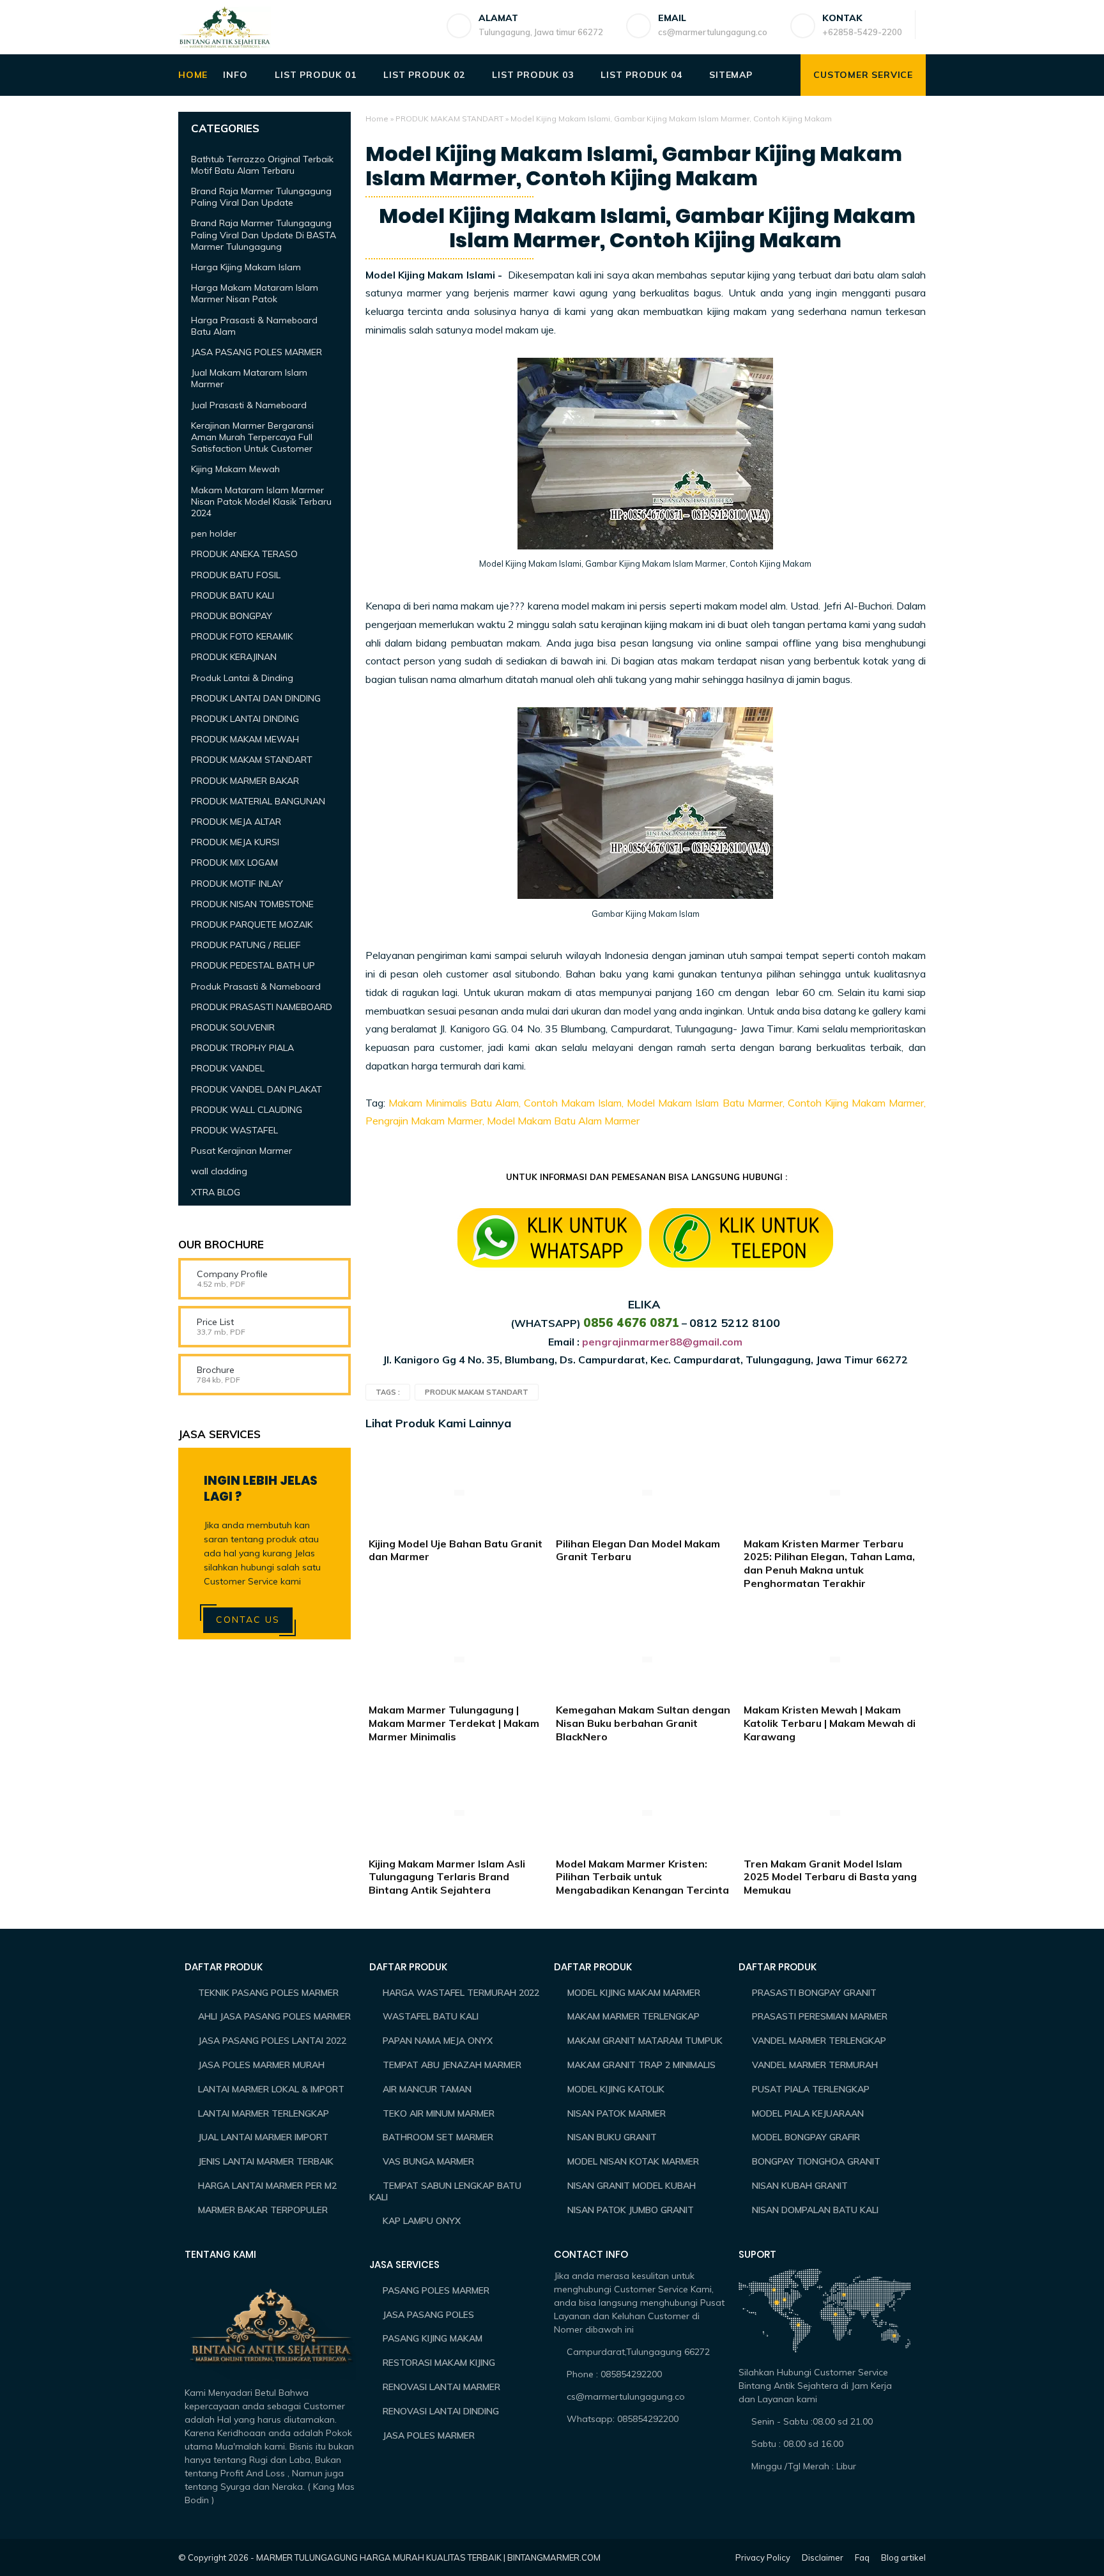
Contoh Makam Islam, (574, 1103)
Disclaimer (823, 2557)
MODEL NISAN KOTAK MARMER (633, 2161)
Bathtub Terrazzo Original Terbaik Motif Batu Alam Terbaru (262, 164)
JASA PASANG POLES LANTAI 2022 (272, 2041)
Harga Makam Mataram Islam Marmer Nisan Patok (255, 293)
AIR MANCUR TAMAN (427, 2089)
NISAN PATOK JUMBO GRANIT (631, 2210)
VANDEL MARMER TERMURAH (815, 2065)
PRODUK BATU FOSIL (236, 574)
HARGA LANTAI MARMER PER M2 (267, 2186)
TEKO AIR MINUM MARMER (439, 2113)
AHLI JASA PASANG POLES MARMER (274, 2016)
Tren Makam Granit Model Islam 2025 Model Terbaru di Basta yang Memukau (830, 1877)
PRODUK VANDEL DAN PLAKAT (257, 1089)
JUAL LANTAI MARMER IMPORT (263, 2137)
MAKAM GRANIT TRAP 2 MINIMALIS (641, 2065)
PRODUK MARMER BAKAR (245, 780)
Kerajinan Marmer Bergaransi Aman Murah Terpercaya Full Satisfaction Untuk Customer (252, 436)
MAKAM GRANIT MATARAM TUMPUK (645, 2041)
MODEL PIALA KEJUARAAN (808, 2113)
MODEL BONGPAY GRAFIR (806, 2137)
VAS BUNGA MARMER (428, 2161)
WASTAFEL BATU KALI (431, 2016)
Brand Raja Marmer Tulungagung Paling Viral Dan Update (261, 197)
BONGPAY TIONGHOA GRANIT (816, 2161)
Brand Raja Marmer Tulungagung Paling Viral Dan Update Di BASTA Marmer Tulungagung (264, 234)
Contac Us (248, 1620)
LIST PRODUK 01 (315, 75)
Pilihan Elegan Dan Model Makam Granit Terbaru (638, 1550)
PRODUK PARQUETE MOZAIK (252, 924)
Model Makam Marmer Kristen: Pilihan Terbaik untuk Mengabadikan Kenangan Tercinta (642, 1877)
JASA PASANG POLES (428, 2315)
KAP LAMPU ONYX (422, 2221)
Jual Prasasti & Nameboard (249, 404)
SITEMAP (731, 75)
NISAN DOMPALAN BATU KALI (815, 2210)
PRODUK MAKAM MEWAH (245, 739)
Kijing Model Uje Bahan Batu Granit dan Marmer (456, 1550)
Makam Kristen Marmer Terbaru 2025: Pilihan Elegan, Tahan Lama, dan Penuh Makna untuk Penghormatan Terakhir (829, 1563)
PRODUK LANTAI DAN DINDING (256, 698)
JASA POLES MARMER (429, 2435)
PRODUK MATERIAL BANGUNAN (258, 801)
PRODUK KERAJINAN (234, 657)
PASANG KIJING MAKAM (433, 2338)
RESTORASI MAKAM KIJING (439, 2363)
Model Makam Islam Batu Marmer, (707, 1103)
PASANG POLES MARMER (436, 2290)
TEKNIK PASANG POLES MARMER (268, 1993)
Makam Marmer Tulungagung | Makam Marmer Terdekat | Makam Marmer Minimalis (454, 1723)
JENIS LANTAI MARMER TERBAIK (266, 2161)
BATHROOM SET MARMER (438, 2137)
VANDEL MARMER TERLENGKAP (819, 2041)
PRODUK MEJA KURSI (235, 842)
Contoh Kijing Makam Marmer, (857, 1103)
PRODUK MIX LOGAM (234, 862)
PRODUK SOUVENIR (233, 1027)
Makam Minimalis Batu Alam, (456, 1103)
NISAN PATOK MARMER (617, 2113)
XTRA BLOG (216, 1192)
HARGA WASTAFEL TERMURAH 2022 (461, 1993)
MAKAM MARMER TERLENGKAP (633, 2016)
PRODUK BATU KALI (233, 595)
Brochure (216, 1370)
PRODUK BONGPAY (232, 616)
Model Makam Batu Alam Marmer (563, 1121)
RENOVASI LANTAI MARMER (441, 2387)
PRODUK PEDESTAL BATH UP (253, 965)
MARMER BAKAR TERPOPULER (263, 2210)
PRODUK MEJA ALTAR (236, 822)
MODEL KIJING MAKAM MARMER (634, 1993)
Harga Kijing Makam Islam (246, 267)
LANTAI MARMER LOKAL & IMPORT (271, 2089)
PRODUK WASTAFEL (234, 1130)
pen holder (214, 533)
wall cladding (219, 1171)
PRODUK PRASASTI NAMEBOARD (262, 1006)
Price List (215, 1322)
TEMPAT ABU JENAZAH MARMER (452, 2065)
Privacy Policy (763, 2557)
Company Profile (232, 1274)
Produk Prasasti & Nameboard (256, 986)
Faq (862, 2557)
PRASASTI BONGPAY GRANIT (814, 1993)
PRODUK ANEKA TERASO (244, 554)
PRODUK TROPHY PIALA (242, 1048)
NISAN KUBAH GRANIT (800, 2186)
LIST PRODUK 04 (641, 75)
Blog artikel (903, 2557)
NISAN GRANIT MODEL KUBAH (632, 2186)
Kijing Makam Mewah (235, 469)
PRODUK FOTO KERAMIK (242, 636)
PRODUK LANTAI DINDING (245, 719)
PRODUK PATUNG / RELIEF (246, 945)
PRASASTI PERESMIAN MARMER (820, 2016)
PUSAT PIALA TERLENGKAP (811, 2089)
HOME (193, 75)
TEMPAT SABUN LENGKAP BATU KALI (445, 2191)
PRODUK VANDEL (228, 1068)
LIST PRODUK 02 (424, 75)
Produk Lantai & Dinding (242, 677)
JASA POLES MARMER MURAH (261, 2065)
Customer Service (863, 75)
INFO (235, 75)
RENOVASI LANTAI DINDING (441, 2411)
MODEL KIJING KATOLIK (616, 2089)
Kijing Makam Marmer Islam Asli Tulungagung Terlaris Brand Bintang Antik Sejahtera (447, 1877)
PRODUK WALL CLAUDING (247, 1109)
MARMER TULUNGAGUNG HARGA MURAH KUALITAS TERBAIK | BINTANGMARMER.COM (428, 2557)
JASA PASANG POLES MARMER (257, 352)
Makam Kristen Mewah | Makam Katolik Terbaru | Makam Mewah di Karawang (830, 1723)
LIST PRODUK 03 (533, 75)
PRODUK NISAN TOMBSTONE (252, 903)
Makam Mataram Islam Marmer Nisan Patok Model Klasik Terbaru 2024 (261, 501)
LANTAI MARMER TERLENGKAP (264, 2113)
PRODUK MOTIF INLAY (237, 883)
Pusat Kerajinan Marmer (241, 1151)
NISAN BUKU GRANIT (612, 2137)
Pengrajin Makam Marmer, (425, 1121)
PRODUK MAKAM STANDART (449, 119)
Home (377, 119)
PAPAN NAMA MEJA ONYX (438, 2041)
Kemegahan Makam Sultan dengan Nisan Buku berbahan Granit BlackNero (643, 1723)
